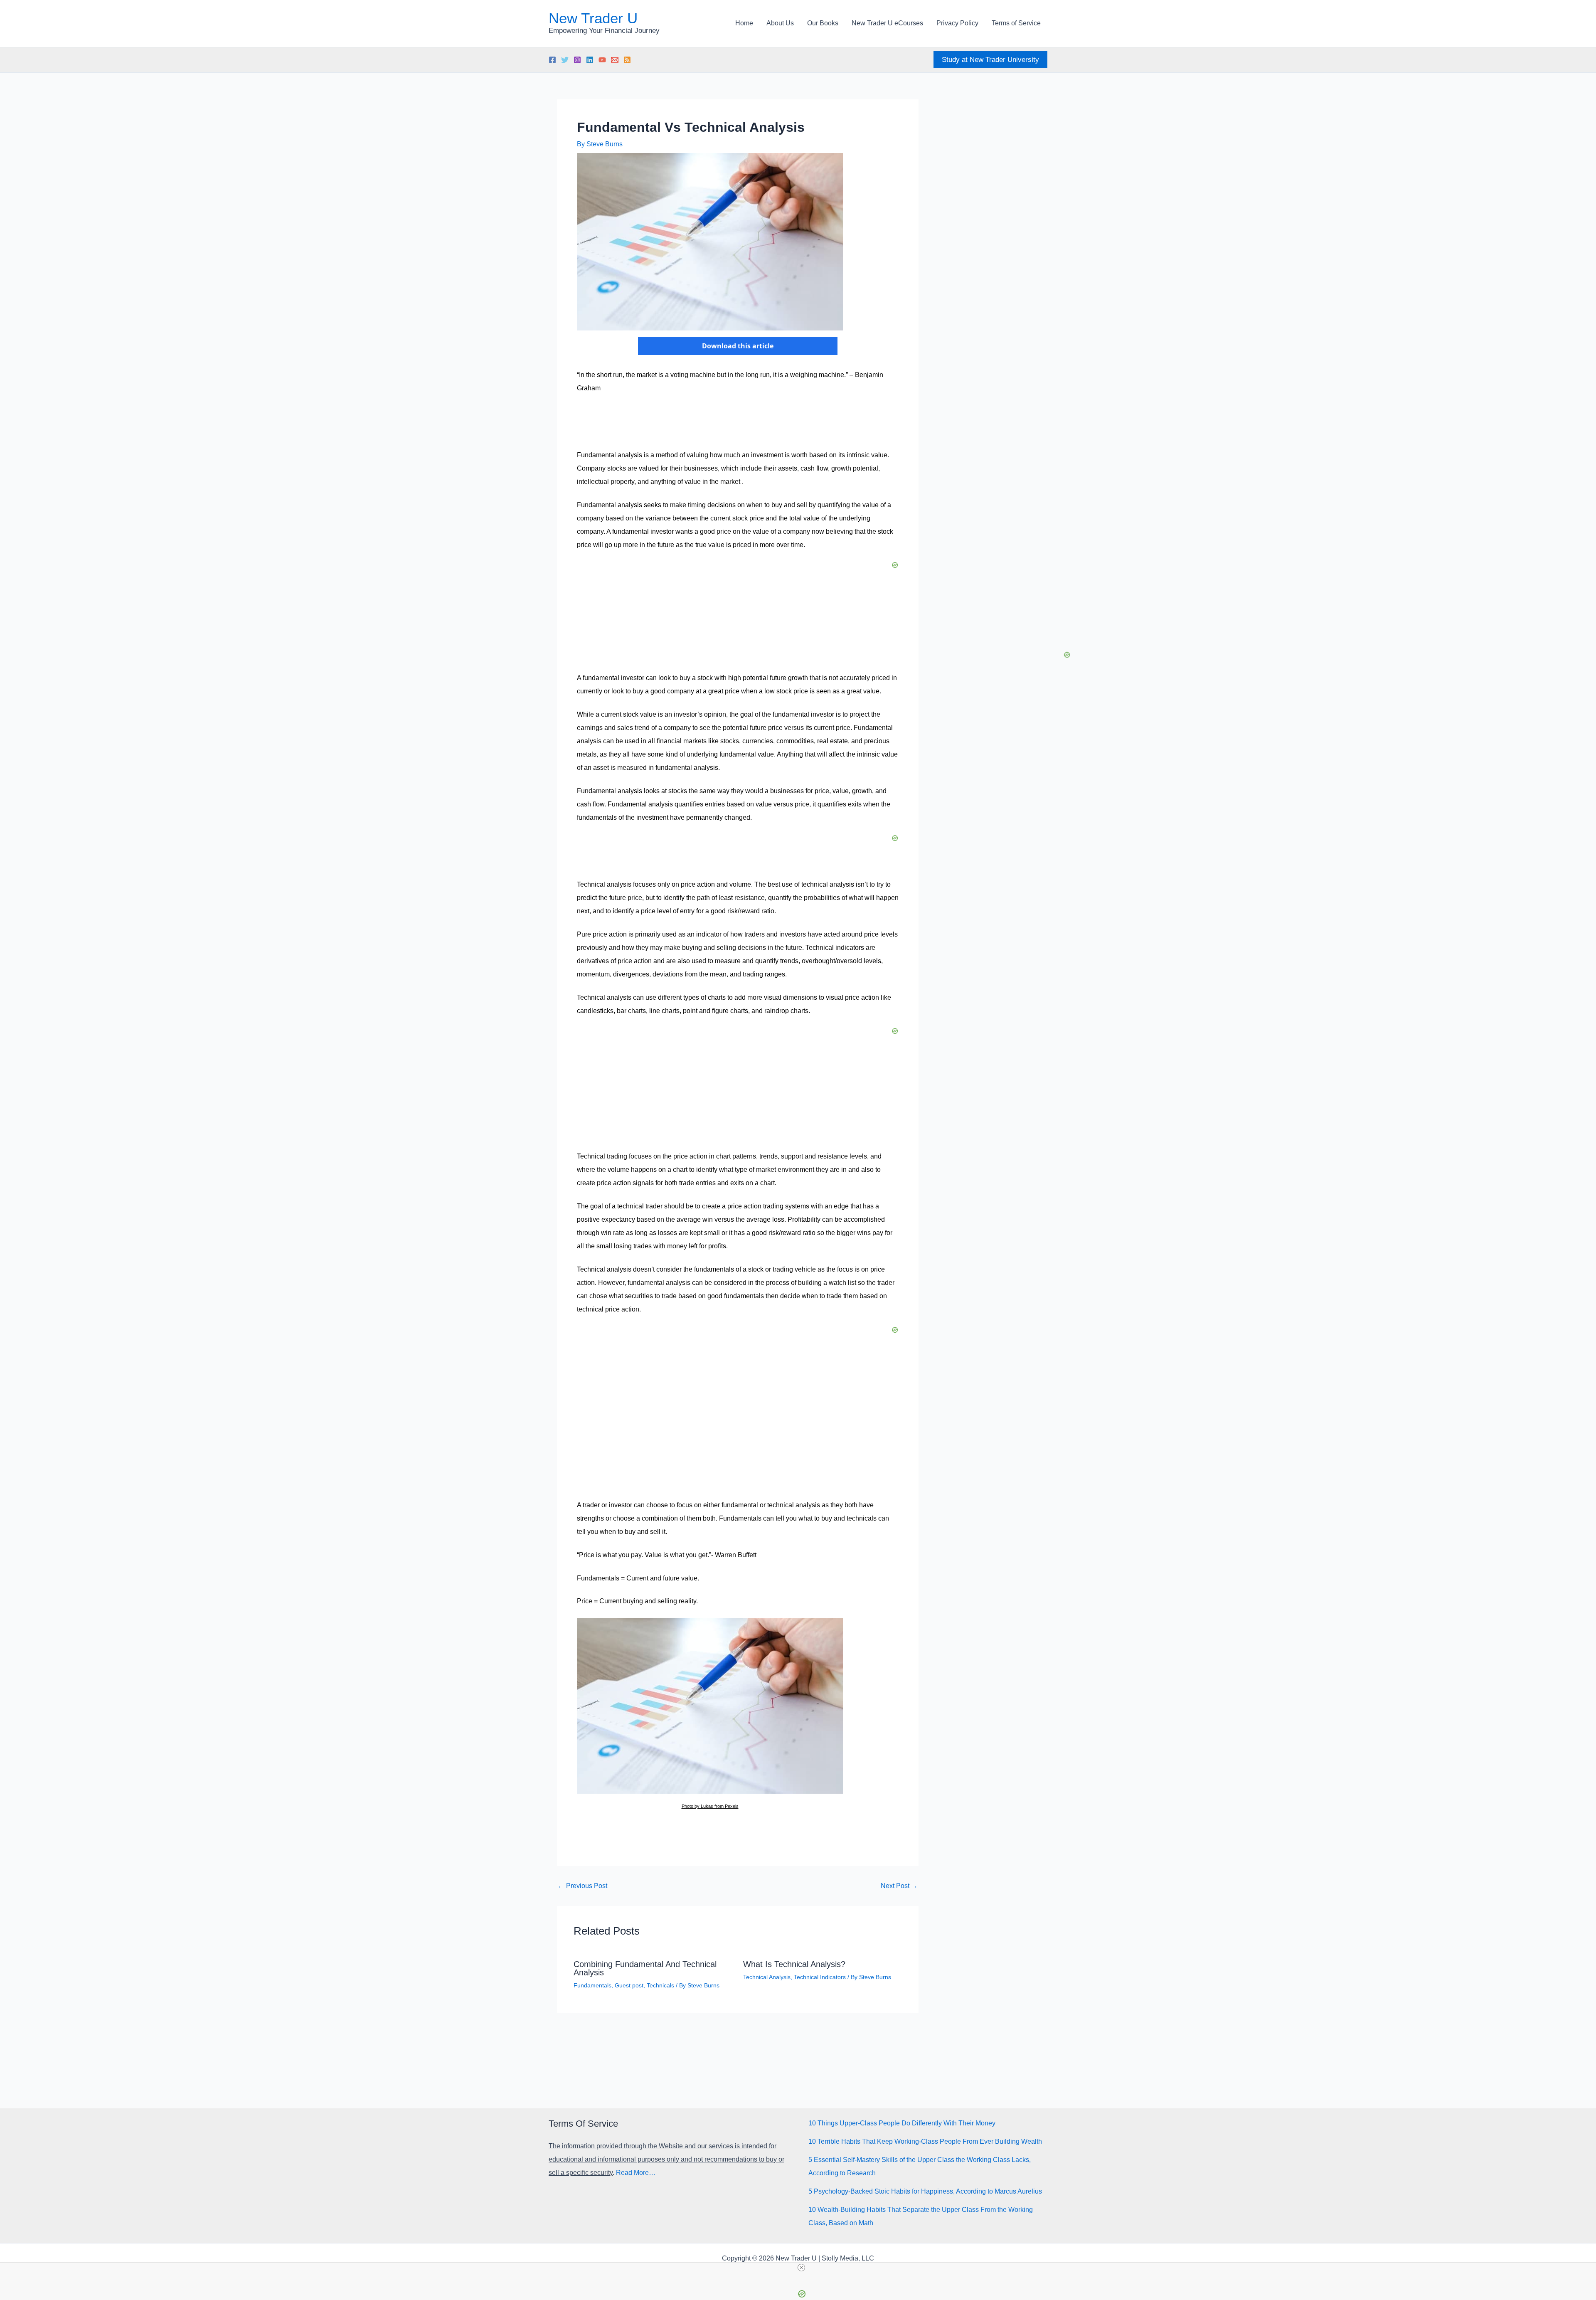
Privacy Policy (957, 23)
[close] (801, 2268)
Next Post (899, 1886)
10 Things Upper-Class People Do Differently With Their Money (902, 2123)
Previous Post (582, 1886)
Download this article (738, 346)
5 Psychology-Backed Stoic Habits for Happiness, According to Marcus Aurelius (925, 2191)
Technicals (660, 1985)
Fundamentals (592, 1985)
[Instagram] (577, 60)
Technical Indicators (820, 1977)
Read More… (636, 2173)
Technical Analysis (767, 1977)
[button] (990, 60)
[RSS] (627, 60)
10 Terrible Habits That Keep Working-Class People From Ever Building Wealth (925, 2141)
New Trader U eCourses (887, 23)
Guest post (629, 1985)
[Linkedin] (590, 60)
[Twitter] (565, 60)
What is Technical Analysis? (794, 1964)
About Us (780, 23)
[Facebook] (552, 60)
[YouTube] (602, 60)
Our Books (823, 23)
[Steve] (615, 60)
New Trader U (593, 18)
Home (744, 23)
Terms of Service (1016, 23)
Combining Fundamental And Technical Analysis (645, 1968)
